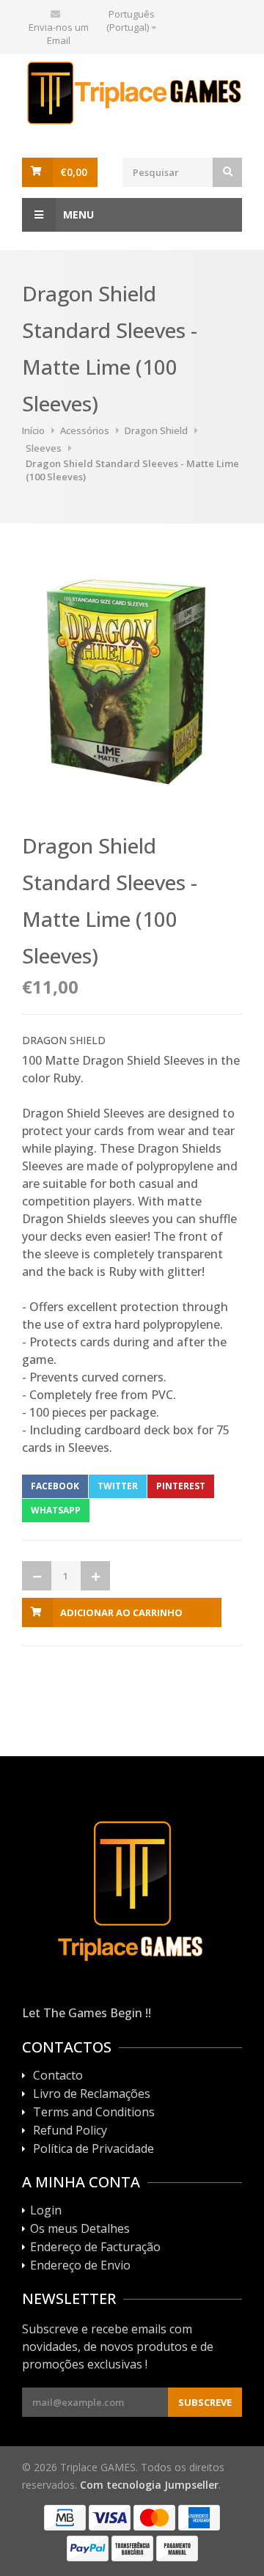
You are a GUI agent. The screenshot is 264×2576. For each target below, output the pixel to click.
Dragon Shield (156, 430)
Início (33, 430)
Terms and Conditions (94, 2113)
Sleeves (44, 448)
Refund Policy (70, 2131)
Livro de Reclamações (92, 2094)
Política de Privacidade (93, 2149)
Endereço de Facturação (95, 2247)
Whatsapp (56, 1510)
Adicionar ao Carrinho (121, 1612)
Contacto (58, 2076)
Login (46, 2211)
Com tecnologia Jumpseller (149, 2485)
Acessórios (85, 430)
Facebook (55, 1486)
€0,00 (74, 172)
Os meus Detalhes (80, 2229)
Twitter (118, 1486)
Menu (78, 214)
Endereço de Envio (80, 2266)
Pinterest (181, 1486)
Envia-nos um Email (59, 34)
